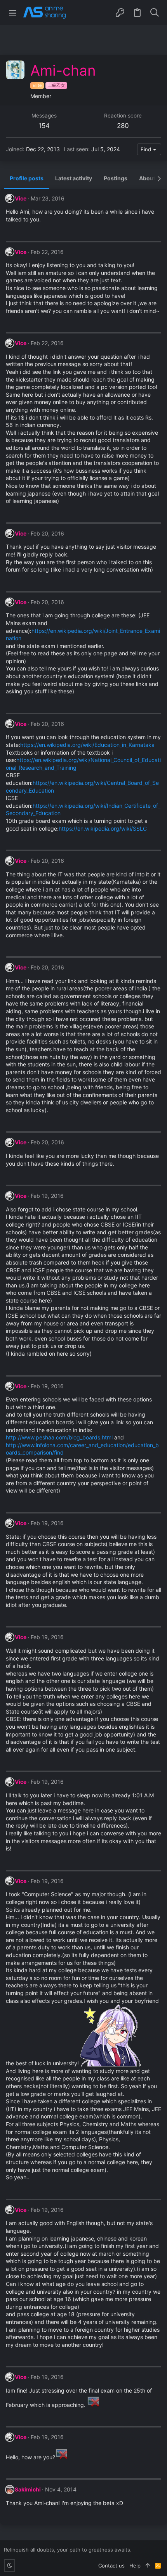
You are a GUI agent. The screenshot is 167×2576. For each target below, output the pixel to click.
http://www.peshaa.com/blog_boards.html (59, 1437)
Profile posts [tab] (27, 178)
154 (44, 126)
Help (135, 2566)
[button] (13, 13)
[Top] (148, 2566)
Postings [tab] (116, 178)
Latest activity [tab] (74, 178)
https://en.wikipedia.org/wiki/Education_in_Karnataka (87, 745)
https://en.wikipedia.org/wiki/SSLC (103, 828)
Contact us (111, 2566)
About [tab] (147, 178)
